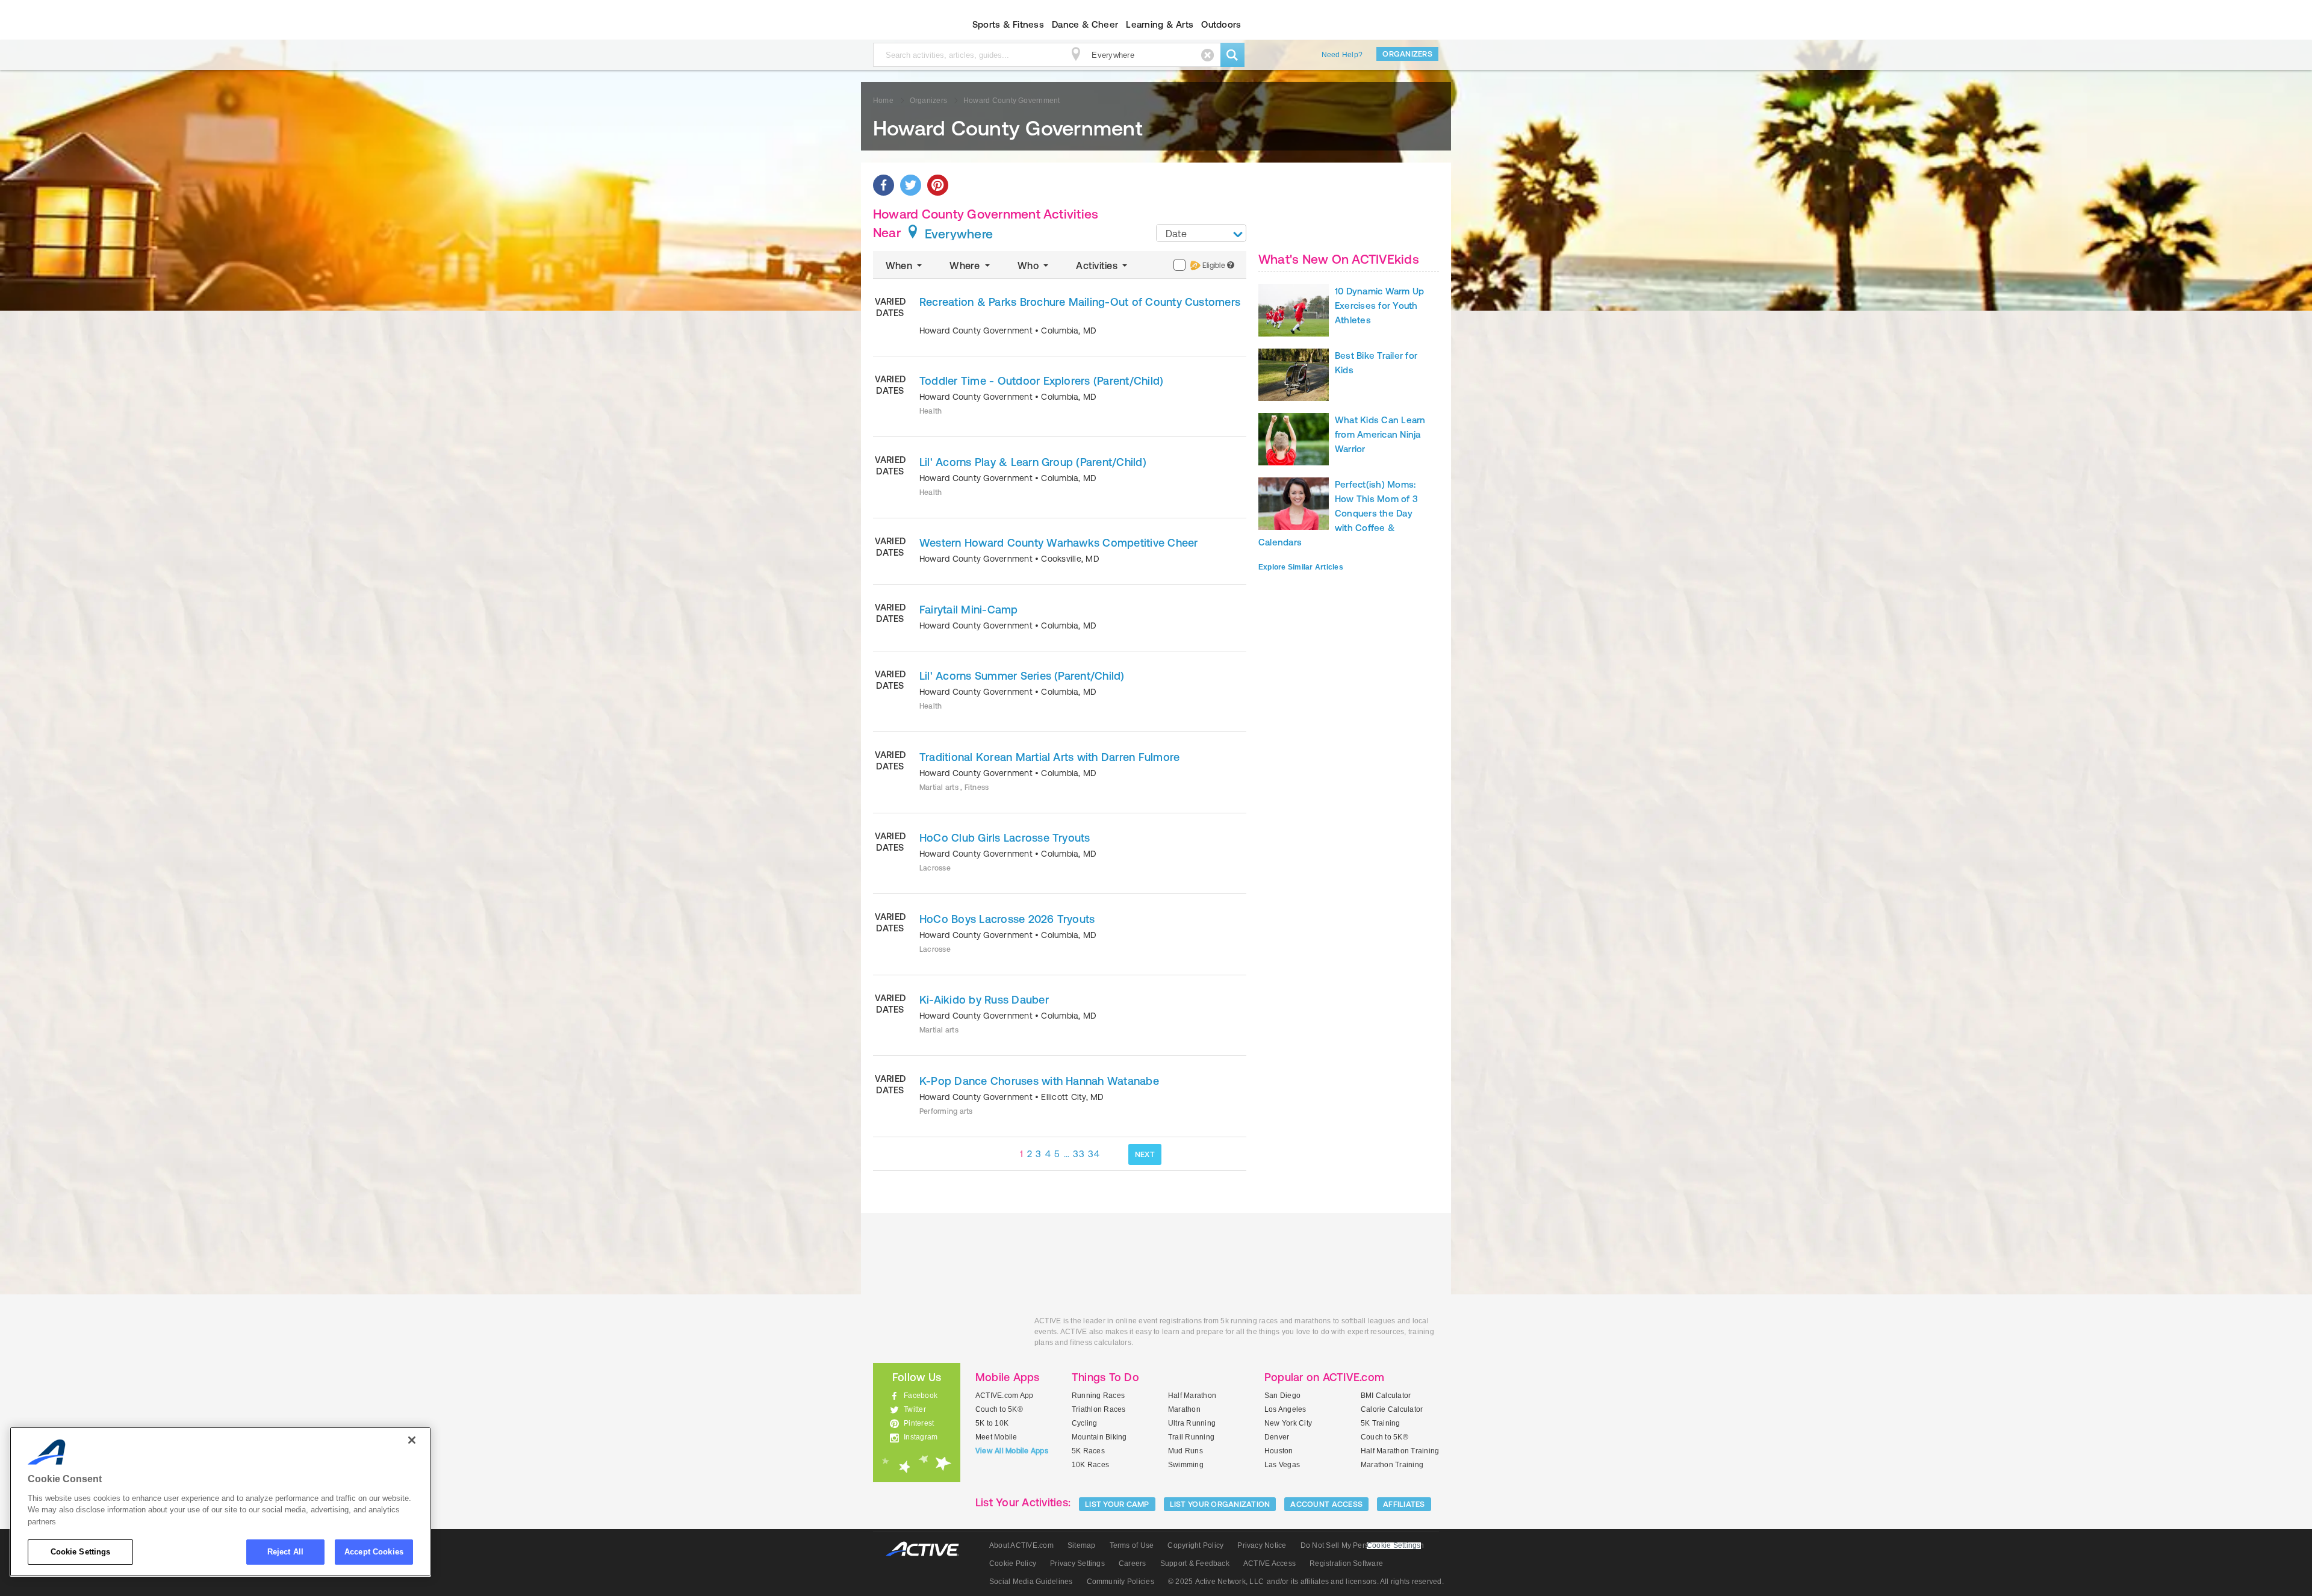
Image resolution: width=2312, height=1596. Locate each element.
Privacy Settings (1077, 1563)
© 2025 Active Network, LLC (1216, 1582)
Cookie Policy (1013, 1563)
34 (1094, 1154)
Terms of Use (1132, 1545)
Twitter (915, 1409)
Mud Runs (1186, 1451)
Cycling (1085, 1423)
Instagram (921, 1437)
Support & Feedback (1195, 1563)
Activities (1098, 265)
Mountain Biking (1099, 1437)
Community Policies (1120, 1582)
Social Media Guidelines (1031, 1582)
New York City (1288, 1423)
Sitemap (1082, 1545)
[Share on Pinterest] (938, 185)
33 (1079, 1154)
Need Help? (1342, 55)
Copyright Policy (1195, 1545)
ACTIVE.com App (1004, 1396)
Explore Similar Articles (1301, 567)
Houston (1279, 1451)
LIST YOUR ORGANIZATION (1220, 1504)
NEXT (1145, 1154)
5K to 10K (992, 1423)
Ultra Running (1192, 1423)
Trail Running (1191, 1437)
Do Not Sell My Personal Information (1362, 1545)
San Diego (1282, 1396)
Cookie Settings (81, 1552)
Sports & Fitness (1008, 24)
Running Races (1098, 1396)
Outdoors (1221, 24)
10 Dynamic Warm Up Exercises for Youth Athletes (1379, 306)
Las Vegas (1282, 1465)
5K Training (1381, 1423)
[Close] (412, 1440)
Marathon (1184, 1409)
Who (1029, 265)
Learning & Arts (1160, 24)
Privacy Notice (1262, 1545)
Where (966, 265)
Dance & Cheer (1085, 24)
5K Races (1088, 1451)
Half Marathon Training (1400, 1451)
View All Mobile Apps (1012, 1451)
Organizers (1407, 54)
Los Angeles (1285, 1409)
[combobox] (1201, 233)
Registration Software (1346, 1563)
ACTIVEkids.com (906, 25)
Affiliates (1404, 1504)
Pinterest (919, 1423)
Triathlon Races (1099, 1409)
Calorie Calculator (1392, 1409)
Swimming (1186, 1465)
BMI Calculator (1386, 1396)
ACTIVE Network (928, 1549)
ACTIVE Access (1269, 1563)
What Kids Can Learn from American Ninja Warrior (1380, 434)
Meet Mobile (996, 1437)
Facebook (921, 1396)
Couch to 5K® (999, 1409)
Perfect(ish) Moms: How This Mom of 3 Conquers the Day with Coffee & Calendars (1338, 513)
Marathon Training (1392, 1465)
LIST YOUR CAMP (1117, 1504)
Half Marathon (1192, 1396)
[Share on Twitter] (911, 185)
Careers (1133, 1563)
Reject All (285, 1552)
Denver (1277, 1437)
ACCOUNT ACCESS (1326, 1504)
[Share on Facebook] (884, 185)
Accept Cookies (374, 1552)
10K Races (1090, 1465)
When (900, 265)
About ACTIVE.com (1021, 1545)
